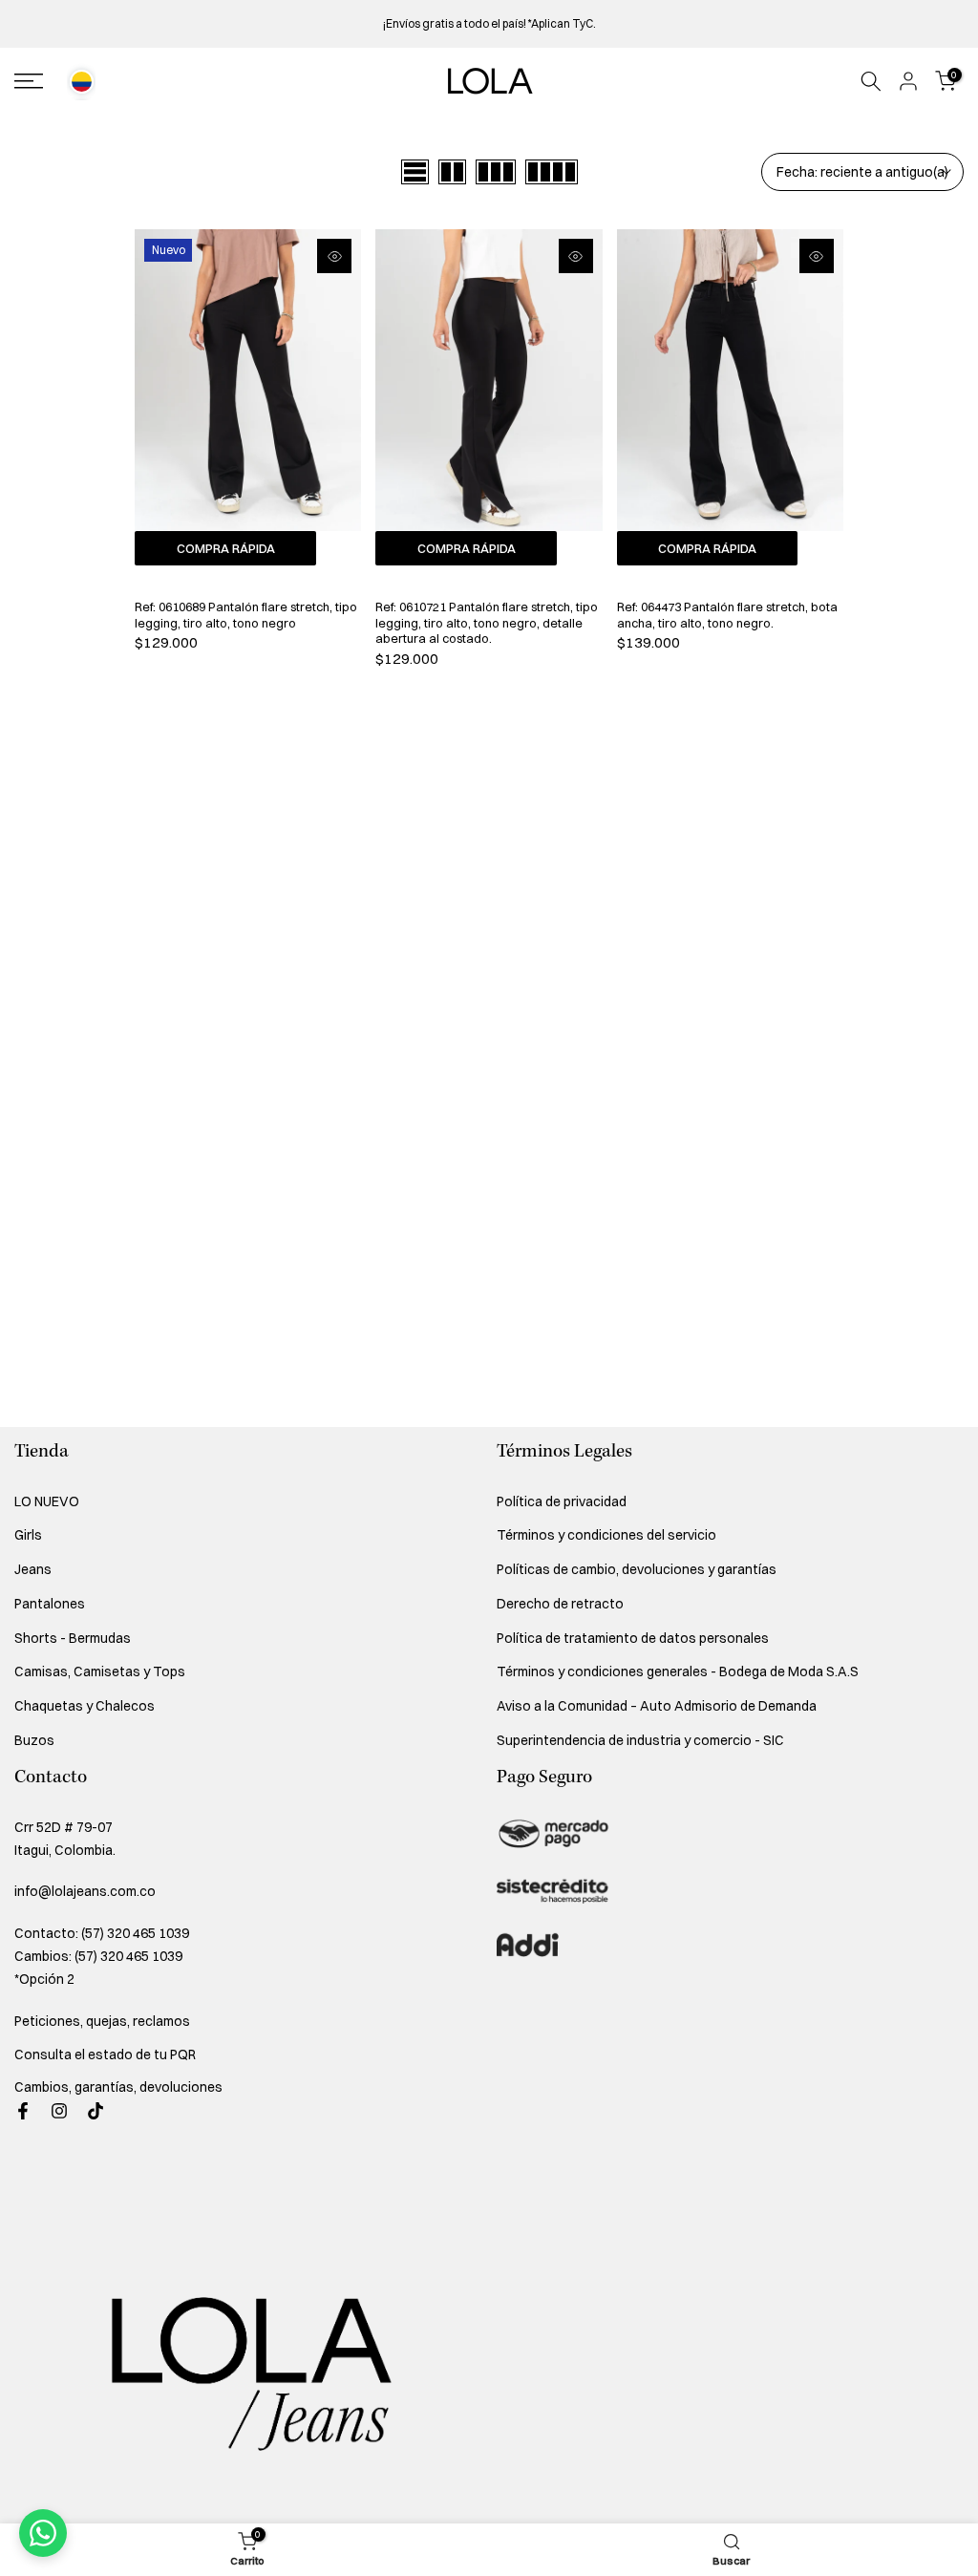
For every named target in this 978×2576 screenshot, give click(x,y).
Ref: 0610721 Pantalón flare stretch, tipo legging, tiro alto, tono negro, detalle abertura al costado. (487, 622)
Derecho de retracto (560, 1604)
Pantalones (50, 1604)
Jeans (33, 1569)
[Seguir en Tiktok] (96, 2111)
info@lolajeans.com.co (85, 1891)
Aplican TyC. (563, 23)
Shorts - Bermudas (73, 1638)
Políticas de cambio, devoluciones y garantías (637, 1569)
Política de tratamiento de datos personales (633, 1638)
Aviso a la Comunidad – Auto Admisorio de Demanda (657, 1706)
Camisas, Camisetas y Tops (100, 1671)
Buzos (34, 1740)
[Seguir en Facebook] (23, 2111)
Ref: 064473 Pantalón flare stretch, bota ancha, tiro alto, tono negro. (727, 615)
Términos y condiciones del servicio (606, 1535)
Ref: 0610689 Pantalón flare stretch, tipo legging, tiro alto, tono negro (246, 615)
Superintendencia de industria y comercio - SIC (640, 1740)
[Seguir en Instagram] (59, 2111)
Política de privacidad (562, 1501)
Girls (28, 1535)
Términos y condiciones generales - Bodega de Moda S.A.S (678, 1671)
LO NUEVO (47, 1501)
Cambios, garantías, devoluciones (118, 2087)
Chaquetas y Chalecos (85, 1706)
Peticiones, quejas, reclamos (102, 2021)
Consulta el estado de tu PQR (105, 2054)
